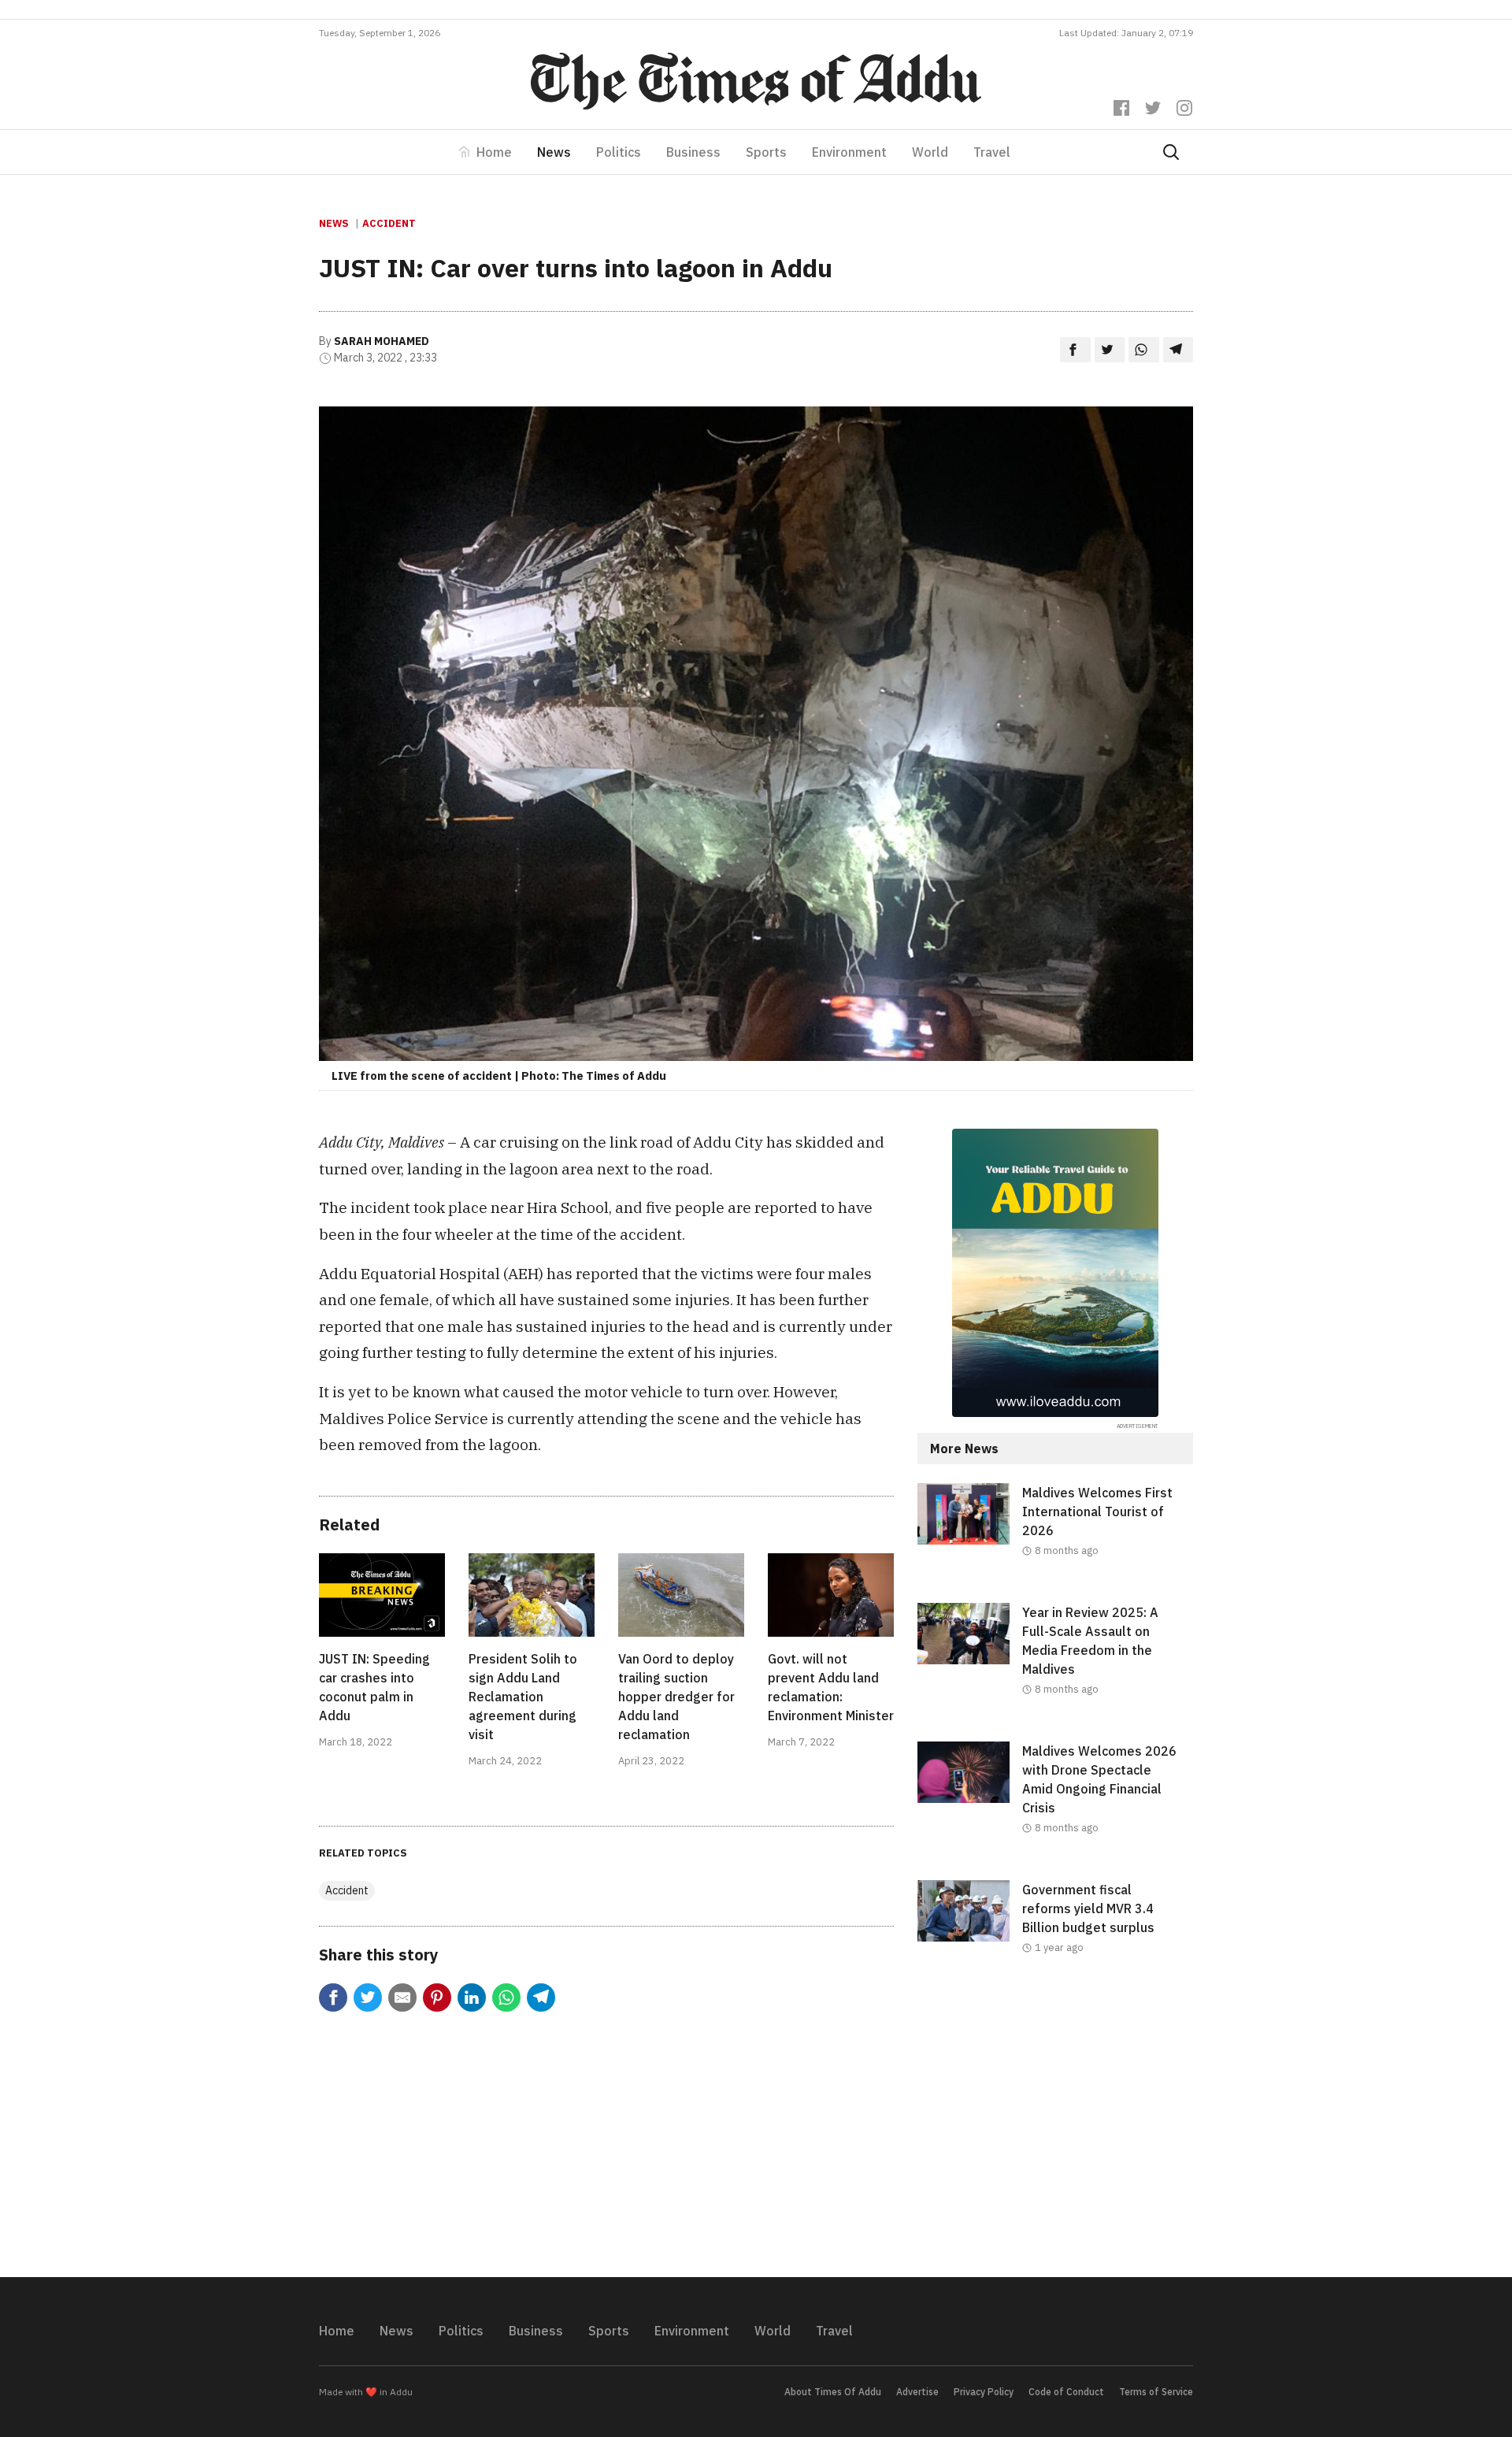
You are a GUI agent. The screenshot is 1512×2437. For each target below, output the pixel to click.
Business (693, 152)
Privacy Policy (984, 2392)
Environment (849, 152)
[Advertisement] (1055, 2129)
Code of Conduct (1066, 2392)
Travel (992, 152)
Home (494, 152)
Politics (619, 152)
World (930, 152)
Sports (766, 152)
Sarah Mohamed (382, 341)
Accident (389, 223)
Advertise (917, 2392)
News (554, 152)
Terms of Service (1156, 2392)
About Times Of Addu (833, 2392)
